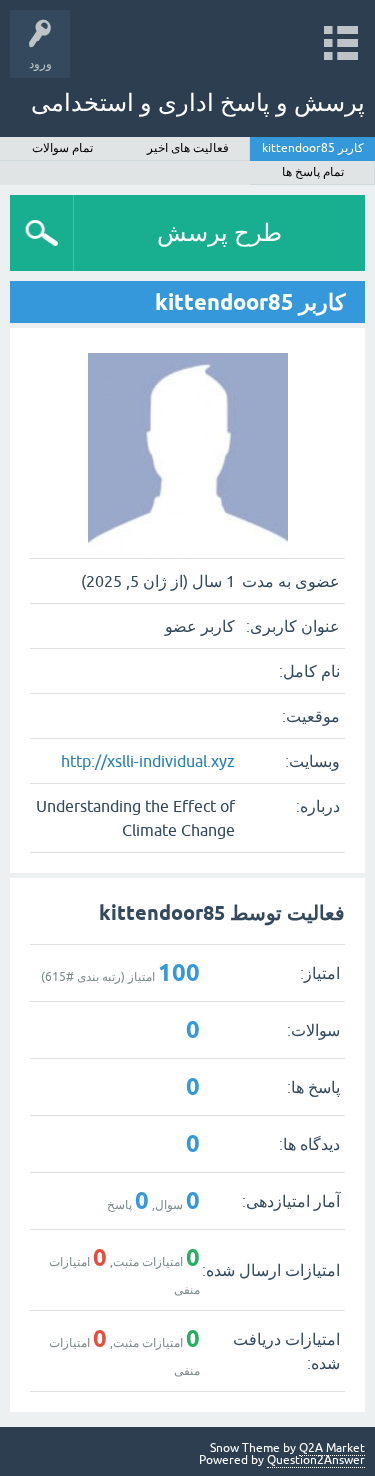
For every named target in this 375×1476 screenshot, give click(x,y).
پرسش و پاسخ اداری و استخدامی (198, 102)
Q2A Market (332, 1448)
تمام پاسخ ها (313, 172)
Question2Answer (316, 1460)
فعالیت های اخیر (188, 148)
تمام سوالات (62, 148)
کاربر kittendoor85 (313, 148)
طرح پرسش (219, 232)
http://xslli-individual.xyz (148, 761)
